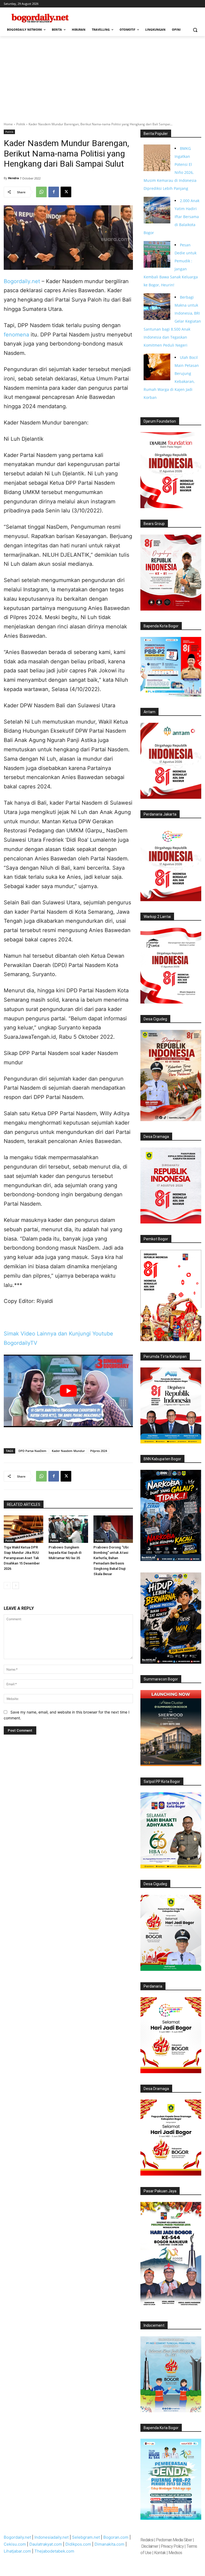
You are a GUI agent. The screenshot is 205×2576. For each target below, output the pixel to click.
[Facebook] (54, 192)
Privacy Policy (172, 2546)
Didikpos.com (78, 2544)
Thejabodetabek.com (54, 2551)
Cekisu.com (15, 2544)
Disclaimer (150, 2546)
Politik (21, 124)
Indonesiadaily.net (52, 2537)
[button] (195, 30)
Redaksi (147, 2540)
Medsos (175, 2553)
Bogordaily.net (22, 281)
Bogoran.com (116, 2537)
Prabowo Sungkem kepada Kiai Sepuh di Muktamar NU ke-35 (65, 1553)
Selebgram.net (86, 2537)
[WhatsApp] (41, 192)
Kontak (160, 2553)
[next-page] (16, 1586)
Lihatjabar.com (17, 2551)
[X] (66, 192)
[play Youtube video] (68, 1391)
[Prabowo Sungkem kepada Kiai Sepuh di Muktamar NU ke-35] (68, 1529)
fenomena (16, 335)
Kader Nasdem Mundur (68, 1451)
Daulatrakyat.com (46, 2544)
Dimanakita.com (109, 2544)
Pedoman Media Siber (174, 2540)
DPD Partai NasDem (32, 1451)
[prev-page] (7, 1586)
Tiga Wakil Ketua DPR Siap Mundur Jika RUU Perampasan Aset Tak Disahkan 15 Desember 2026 (22, 1558)
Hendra (13, 178)
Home (8, 124)
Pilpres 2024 (99, 1451)
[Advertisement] (102, 76)
